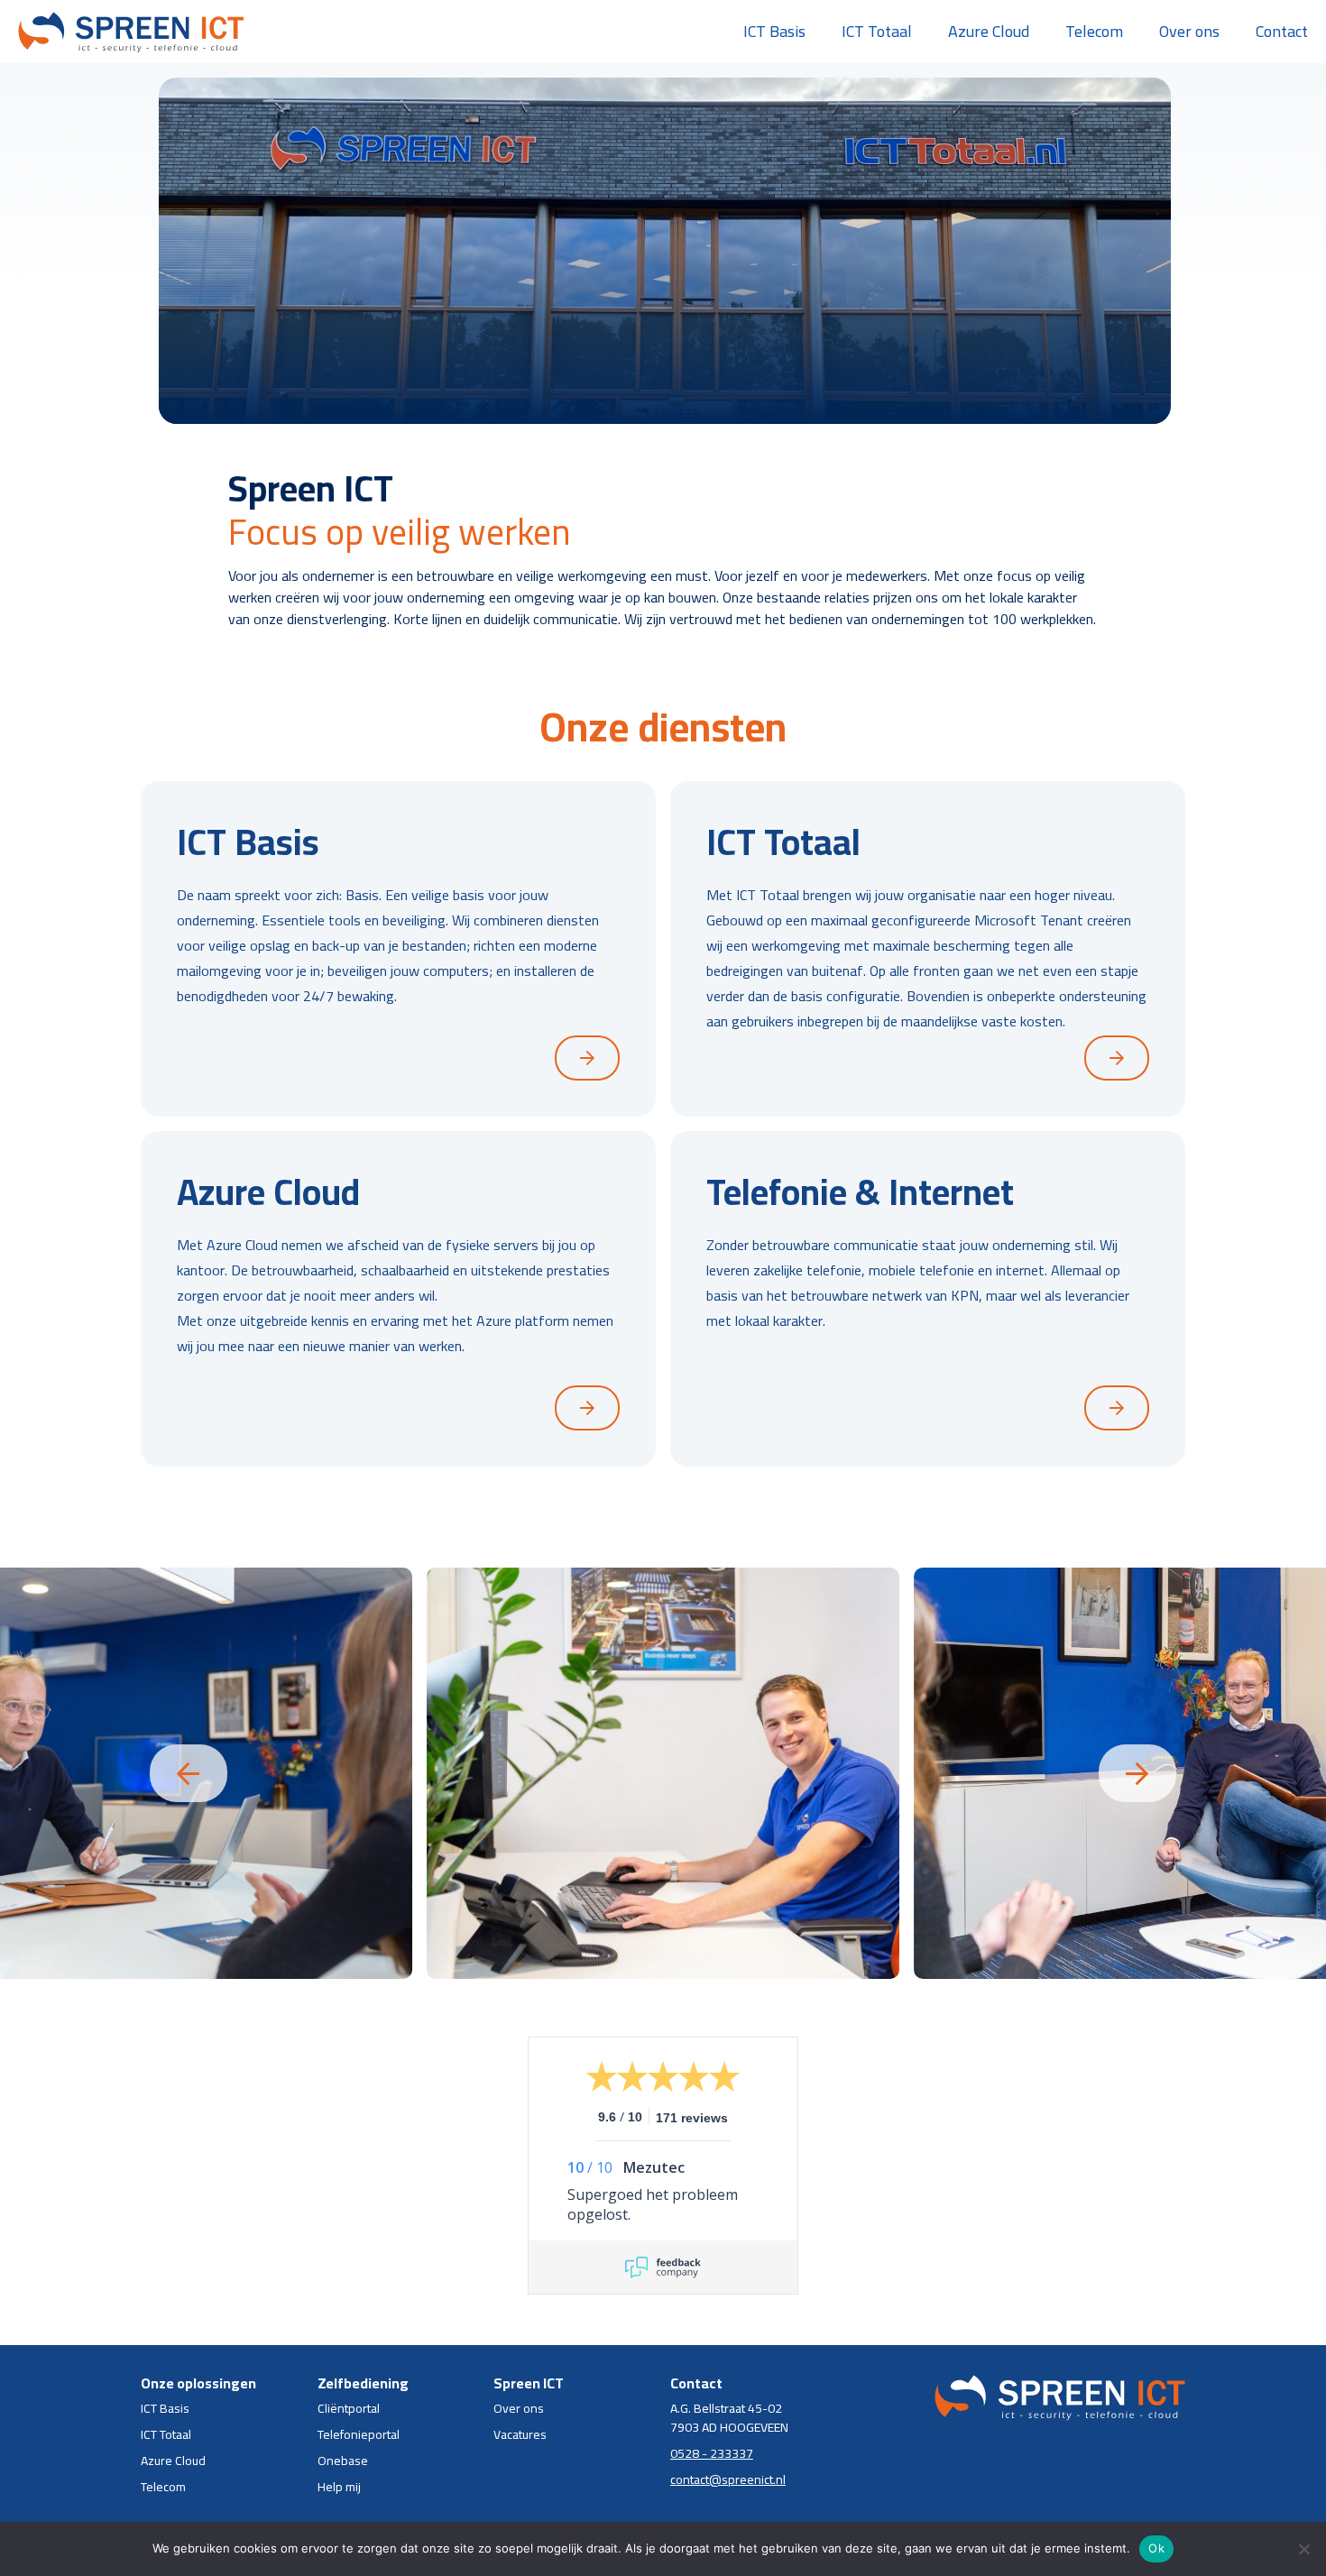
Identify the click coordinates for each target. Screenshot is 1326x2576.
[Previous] (189, 1773)
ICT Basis (774, 31)
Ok (1156, 2548)
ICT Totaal (877, 31)
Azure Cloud (989, 31)
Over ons (1189, 31)
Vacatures (520, 2435)
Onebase (343, 2461)
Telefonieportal (359, 2435)
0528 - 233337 (712, 2454)
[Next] (1137, 1773)
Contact (1282, 31)
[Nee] (1303, 2549)
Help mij (339, 2487)
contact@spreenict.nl (728, 2480)
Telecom (1094, 31)
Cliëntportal (349, 2409)
